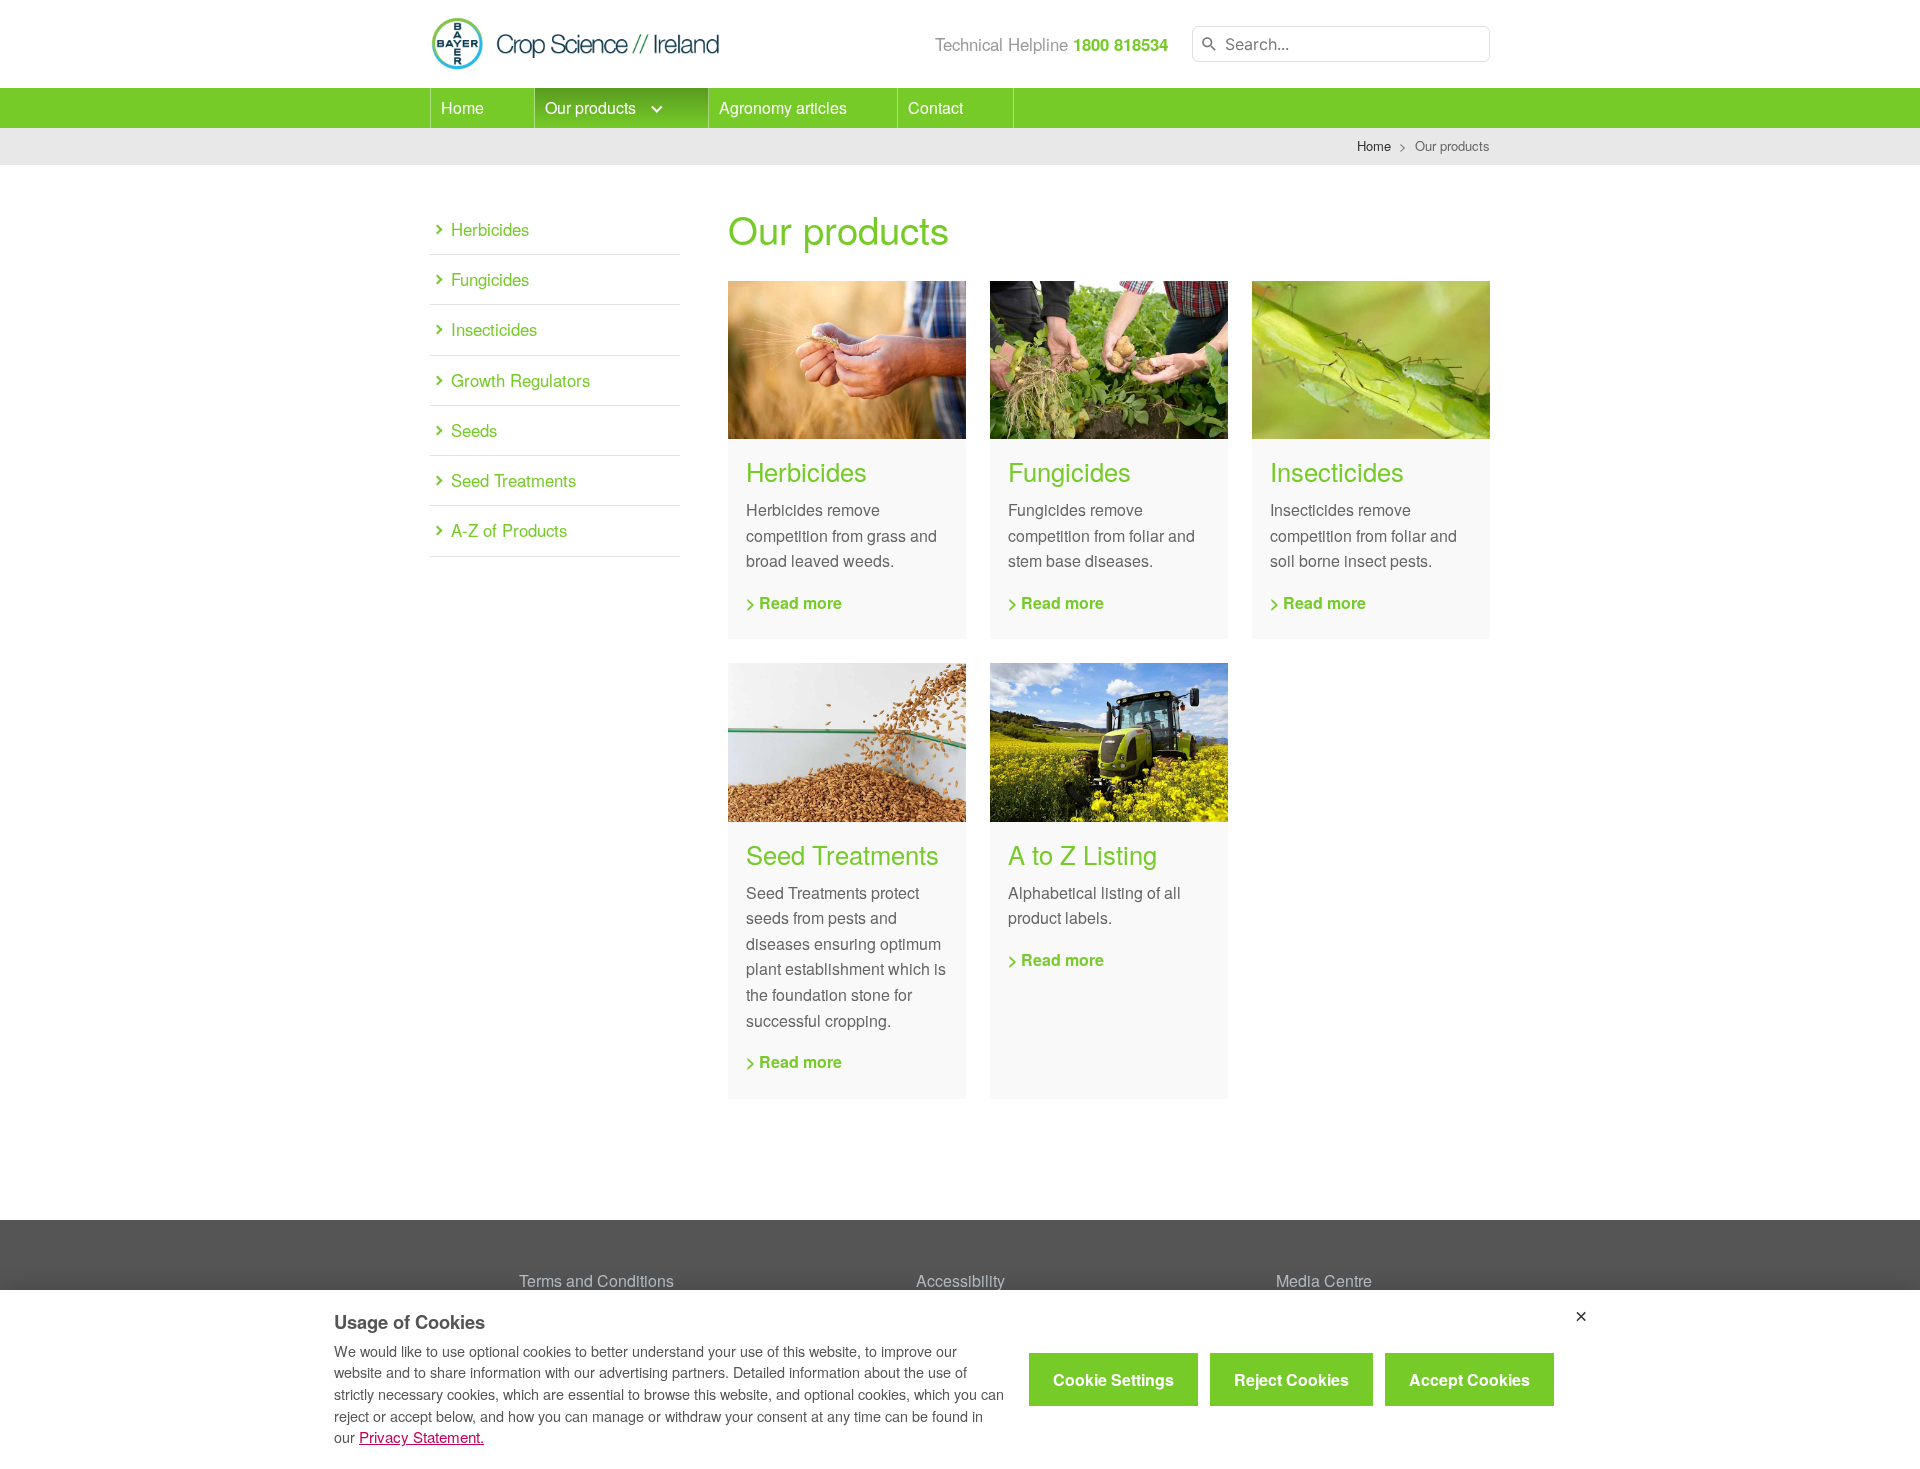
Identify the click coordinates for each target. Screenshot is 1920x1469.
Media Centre (1324, 1280)
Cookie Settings (1113, 1379)
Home (462, 107)
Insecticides (494, 329)
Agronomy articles (783, 107)
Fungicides (490, 279)
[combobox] (1341, 44)
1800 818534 (1120, 44)
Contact (935, 107)
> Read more (794, 602)
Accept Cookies (1469, 1379)
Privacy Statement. (421, 1436)
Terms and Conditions (596, 1280)
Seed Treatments (513, 480)
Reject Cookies (1291, 1379)
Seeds (474, 430)
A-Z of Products (509, 530)
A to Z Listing (1082, 854)
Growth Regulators (520, 380)
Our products (592, 107)
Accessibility (960, 1280)
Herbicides (490, 229)
